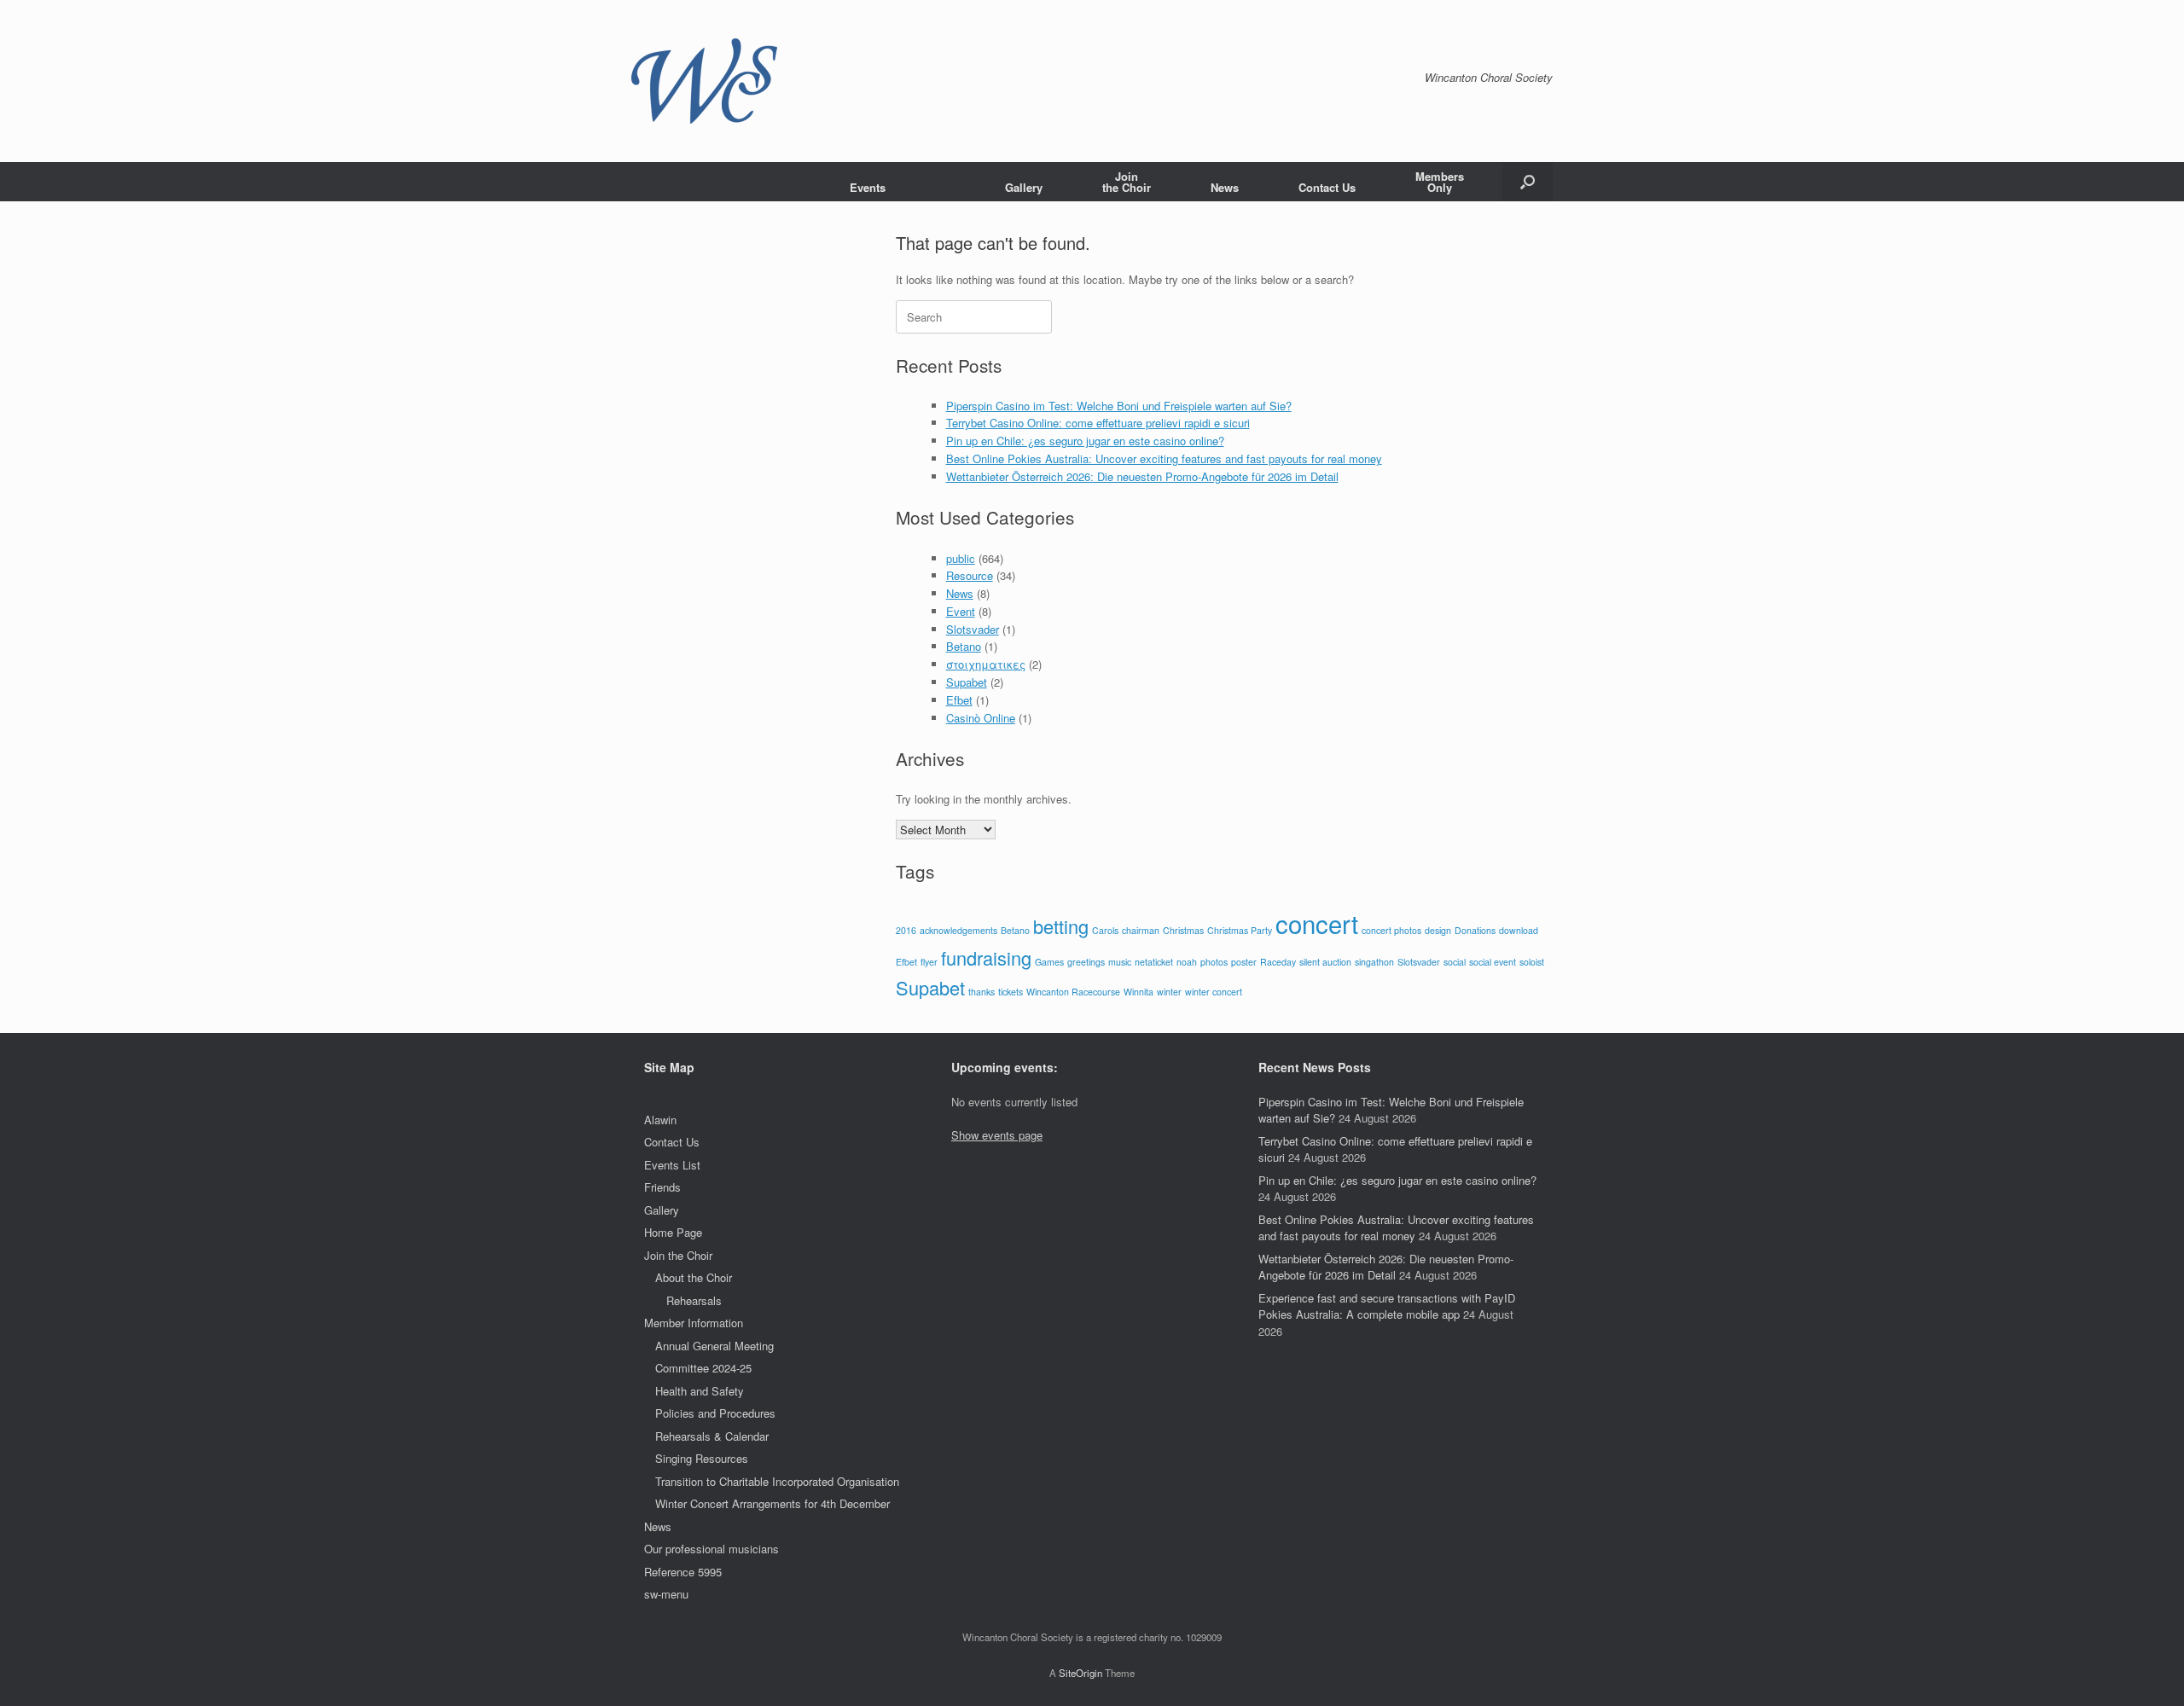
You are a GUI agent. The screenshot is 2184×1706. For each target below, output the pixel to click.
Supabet (967, 682)
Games (1049, 962)
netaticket (1154, 962)
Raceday (1278, 962)
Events (868, 187)
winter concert (1214, 992)
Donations (1475, 930)
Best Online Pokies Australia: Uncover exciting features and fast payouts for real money (1164, 458)
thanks (982, 992)
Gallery (1024, 187)
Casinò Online (981, 718)
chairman (1141, 930)
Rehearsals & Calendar (712, 1436)
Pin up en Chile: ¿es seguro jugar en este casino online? (1085, 441)
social (1455, 962)
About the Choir (694, 1277)
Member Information (694, 1323)
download (1519, 930)
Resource (970, 575)
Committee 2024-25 (703, 1368)
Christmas (1183, 930)
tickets (1011, 992)
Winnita (1138, 992)
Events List (672, 1165)
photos (1214, 962)
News (1225, 187)
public (961, 558)
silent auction (1325, 962)
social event (1493, 962)
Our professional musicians (712, 1549)
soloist (1532, 962)
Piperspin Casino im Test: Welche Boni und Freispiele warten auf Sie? (1119, 406)
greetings (1086, 962)
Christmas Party (1240, 930)
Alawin (660, 1120)
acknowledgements (958, 930)
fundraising (986, 957)
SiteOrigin (1080, 1673)
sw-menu (666, 1594)
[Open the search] (1528, 182)
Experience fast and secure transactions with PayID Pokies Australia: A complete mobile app (1387, 1306)
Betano (964, 646)
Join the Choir (678, 1255)
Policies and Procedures (715, 1413)
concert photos (1391, 930)
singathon (1374, 962)
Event (961, 611)
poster (1244, 962)
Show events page (997, 1135)
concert (1317, 923)
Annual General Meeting (714, 1346)
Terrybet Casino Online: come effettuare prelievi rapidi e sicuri (1098, 423)
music (1120, 962)
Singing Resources (702, 1458)
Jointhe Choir (1127, 182)
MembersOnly (1440, 182)
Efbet (959, 700)
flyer (929, 962)
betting (1061, 926)
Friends (662, 1187)
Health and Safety (700, 1391)
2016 (906, 930)
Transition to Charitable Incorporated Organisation (777, 1481)
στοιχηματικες (986, 664)
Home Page (673, 1232)
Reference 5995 (683, 1572)
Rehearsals (694, 1300)
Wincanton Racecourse (1073, 992)
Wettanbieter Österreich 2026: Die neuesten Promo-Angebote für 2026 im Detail (1142, 476)
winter (1169, 992)
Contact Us (1327, 187)
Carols (1105, 930)
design (1438, 930)
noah (1187, 962)
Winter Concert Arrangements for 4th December (773, 1503)
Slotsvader (973, 629)
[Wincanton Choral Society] (704, 81)
